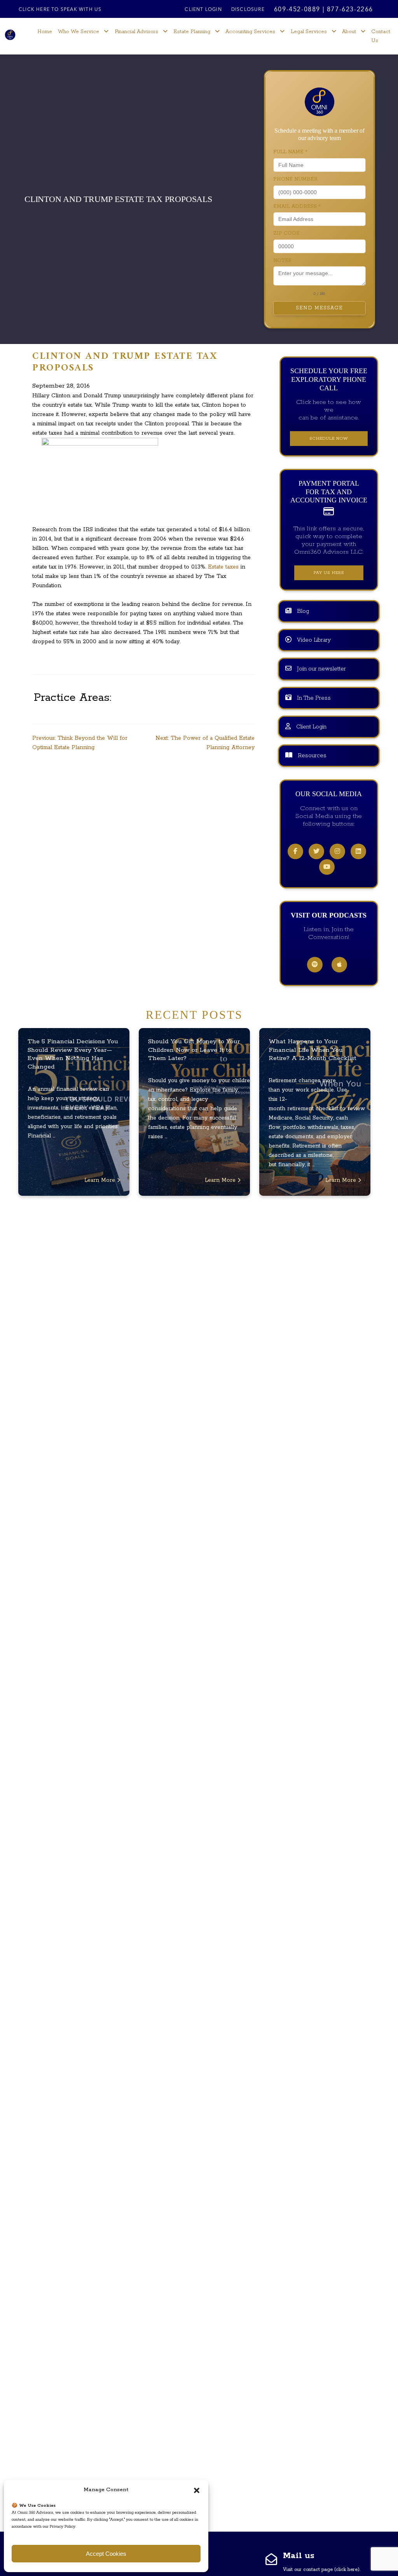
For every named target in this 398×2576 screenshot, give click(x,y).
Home (45, 32)
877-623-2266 (350, 10)
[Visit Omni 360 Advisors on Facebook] (295, 852)
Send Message (319, 308)
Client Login (203, 10)
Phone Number (295, 179)
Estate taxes (224, 567)
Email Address (297, 206)
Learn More (101, 1180)
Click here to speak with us (60, 10)
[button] (197, 2490)
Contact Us (381, 36)
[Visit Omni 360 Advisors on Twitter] (316, 852)
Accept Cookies (106, 2554)
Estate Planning (192, 32)
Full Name (290, 152)
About (349, 32)
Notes (282, 261)
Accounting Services (250, 32)
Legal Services (309, 32)
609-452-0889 (297, 10)
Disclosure (248, 10)
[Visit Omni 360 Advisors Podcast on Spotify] (315, 965)
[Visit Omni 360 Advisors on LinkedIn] (358, 852)
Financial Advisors (136, 32)
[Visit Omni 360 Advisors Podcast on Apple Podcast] (339, 965)
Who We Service (79, 32)
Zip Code (286, 233)
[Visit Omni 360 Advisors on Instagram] (337, 852)
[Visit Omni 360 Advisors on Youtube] (327, 867)
